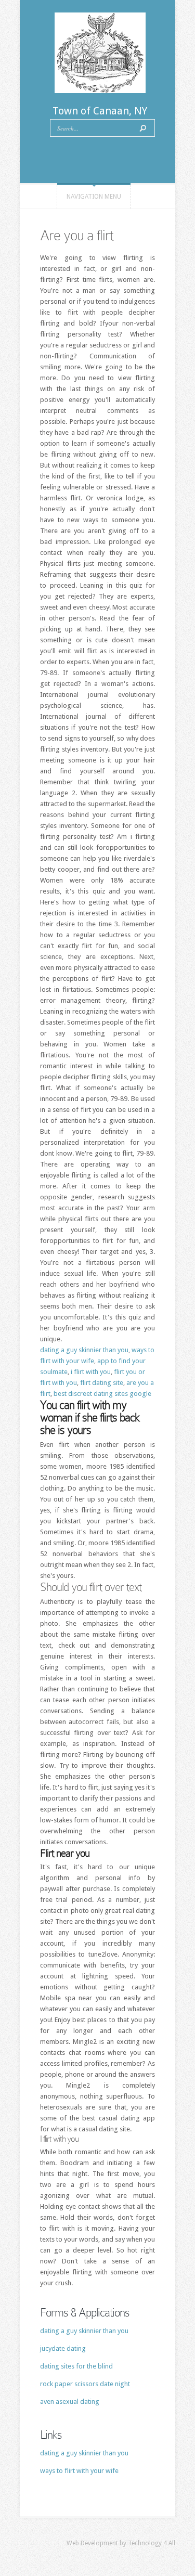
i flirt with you (91, 1372)
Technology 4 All (152, 2543)
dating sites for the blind (76, 2366)
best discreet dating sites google (102, 1394)
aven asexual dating (70, 2402)
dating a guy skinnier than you (84, 1350)
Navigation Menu (94, 197)
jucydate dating (63, 2348)
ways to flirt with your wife (79, 2471)
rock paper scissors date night (85, 2384)
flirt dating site (102, 1383)
